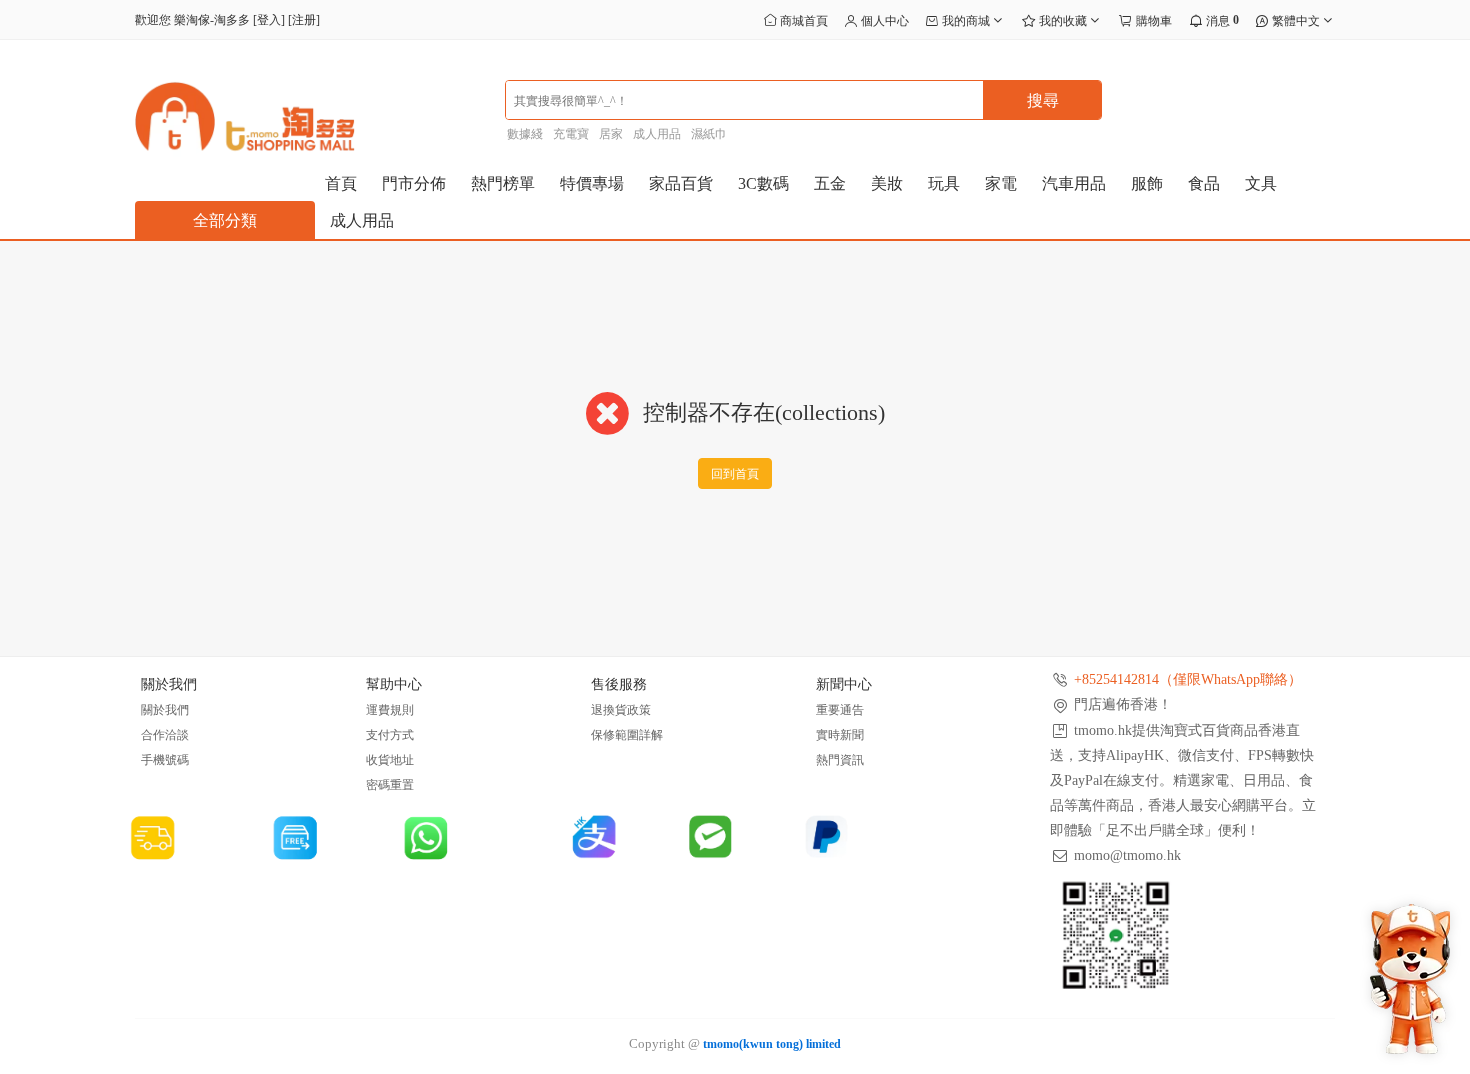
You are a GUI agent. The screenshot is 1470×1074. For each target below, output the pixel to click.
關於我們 (165, 710)
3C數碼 (763, 183)
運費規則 (390, 710)
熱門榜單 (503, 183)
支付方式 (390, 735)
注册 (304, 20)
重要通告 (840, 710)
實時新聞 (840, 735)
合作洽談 (165, 735)
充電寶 (571, 134)
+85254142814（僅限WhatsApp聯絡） (1188, 679)
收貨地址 (390, 760)
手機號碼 (165, 760)
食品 (1204, 183)
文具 (1261, 183)
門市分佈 (414, 183)
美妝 (887, 183)
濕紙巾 (709, 134)
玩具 (944, 183)
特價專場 (592, 183)
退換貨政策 (621, 710)
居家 (611, 134)
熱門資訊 (840, 760)
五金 (830, 183)
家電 (1001, 183)
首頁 (341, 183)
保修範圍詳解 (627, 735)
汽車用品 (1074, 183)
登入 (269, 20)
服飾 (1147, 183)
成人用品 (657, 134)
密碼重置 (390, 785)
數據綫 (525, 134)
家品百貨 (681, 183)
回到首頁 (735, 474)
